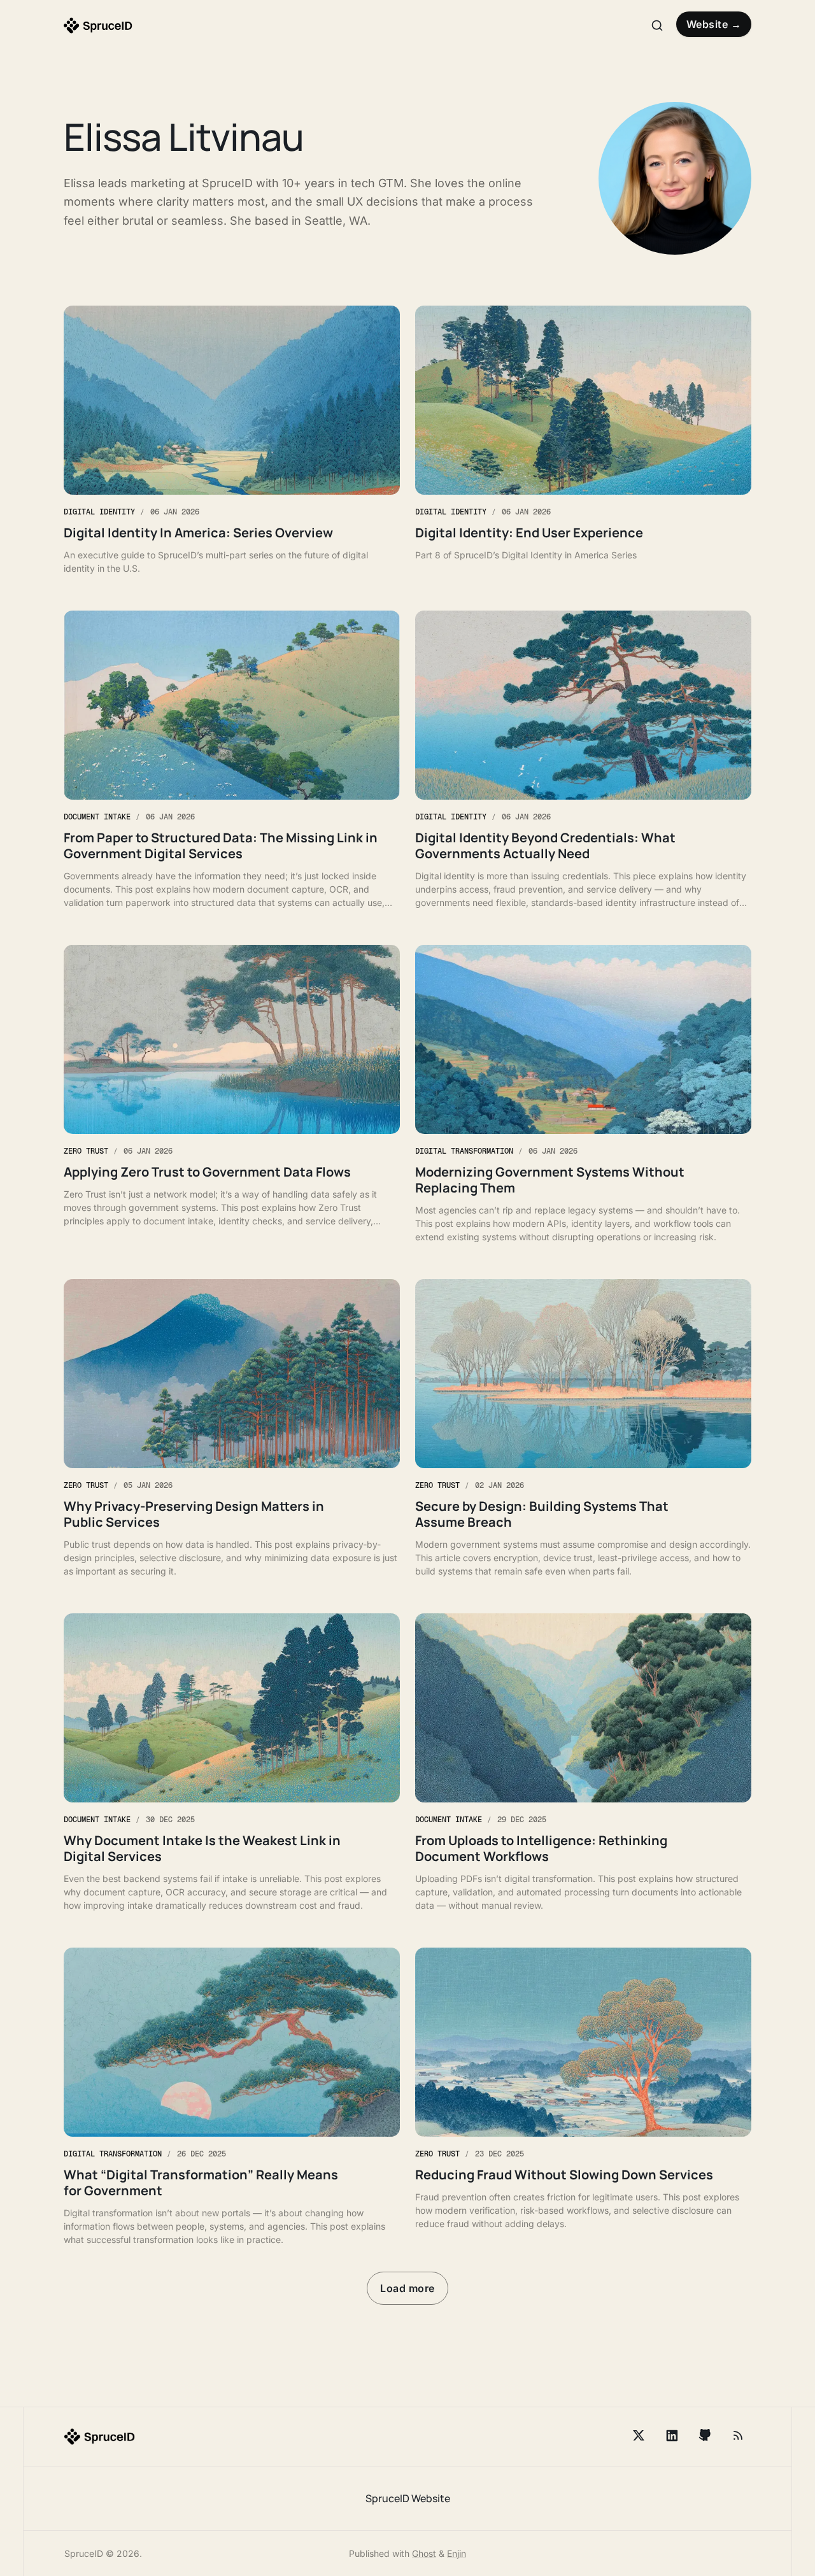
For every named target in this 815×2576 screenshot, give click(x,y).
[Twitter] (639, 2435)
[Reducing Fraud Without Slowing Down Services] (583, 2097)
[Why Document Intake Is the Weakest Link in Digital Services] (232, 1763)
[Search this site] (657, 25)
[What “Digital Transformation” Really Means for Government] (232, 2097)
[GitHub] (705, 2435)
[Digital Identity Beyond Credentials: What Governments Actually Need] (583, 760)
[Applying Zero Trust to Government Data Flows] (232, 1094)
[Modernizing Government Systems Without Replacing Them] (583, 1094)
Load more (407, 2288)
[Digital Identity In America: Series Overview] (232, 440)
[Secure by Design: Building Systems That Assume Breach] (583, 1428)
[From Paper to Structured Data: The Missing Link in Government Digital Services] (232, 760)
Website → (714, 24)
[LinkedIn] (672, 2435)
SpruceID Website (408, 2498)
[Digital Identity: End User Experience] (583, 440)
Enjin (457, 2553)
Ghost (424, 2553)
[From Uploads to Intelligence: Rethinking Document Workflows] (583, 1763)
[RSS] (738, 2435)
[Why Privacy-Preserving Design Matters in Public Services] (232, 1428)
